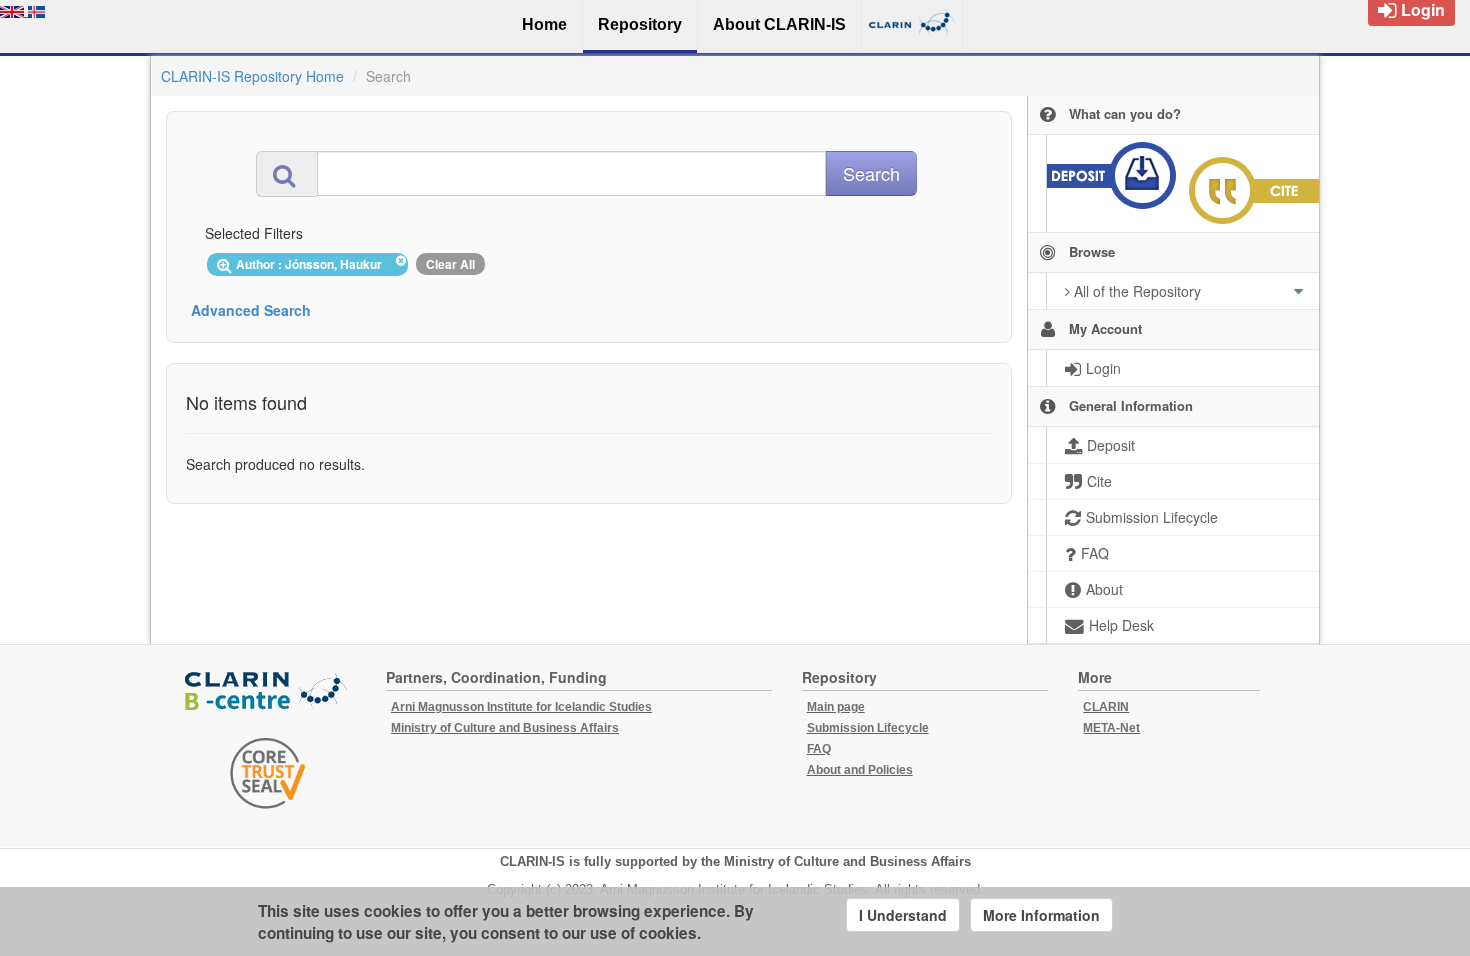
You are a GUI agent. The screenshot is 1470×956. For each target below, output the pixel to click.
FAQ (819, 749)
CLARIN (1106, 707)
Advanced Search (251, 310)
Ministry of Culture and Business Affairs (505, 728)
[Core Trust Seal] (268, 773)
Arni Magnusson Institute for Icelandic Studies (521, 707)
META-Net (1111, 728)
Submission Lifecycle (868, 728)
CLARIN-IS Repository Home (252, 76)
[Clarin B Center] (268, 691)
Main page (836, 707)
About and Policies (860, 770)
